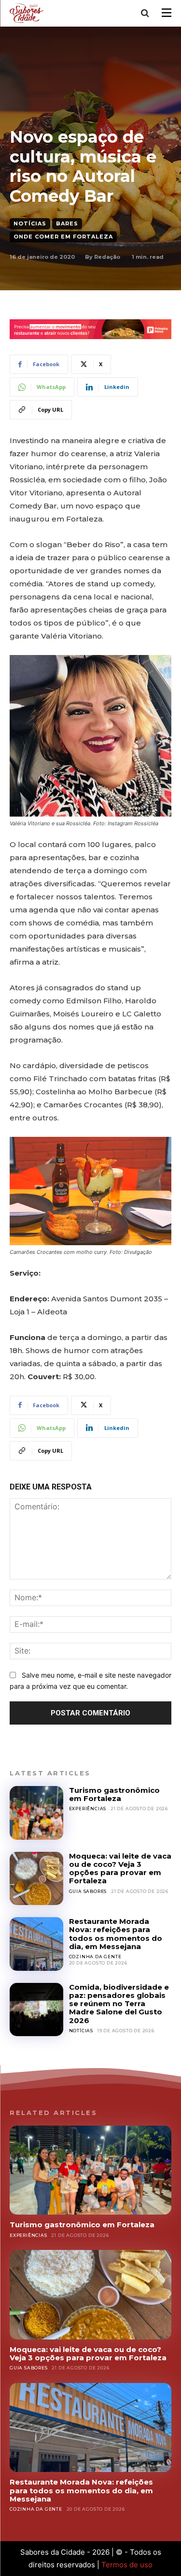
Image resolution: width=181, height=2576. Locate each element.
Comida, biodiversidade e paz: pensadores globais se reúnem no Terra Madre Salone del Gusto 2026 (119, 2004)
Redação (107, 257)
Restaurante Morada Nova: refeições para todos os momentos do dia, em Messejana (116, 1934)
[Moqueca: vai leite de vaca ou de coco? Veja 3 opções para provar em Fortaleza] (36, 1879)
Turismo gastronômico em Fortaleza (114, 1794)
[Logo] (28, 13)
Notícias (30, 223)
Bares (67, 223)
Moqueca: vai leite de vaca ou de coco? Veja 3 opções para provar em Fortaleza (120, 1869)
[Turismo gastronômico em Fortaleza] (36, 1813)
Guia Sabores (88, 1891)
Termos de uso (127, 2565)
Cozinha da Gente (95, 1957)
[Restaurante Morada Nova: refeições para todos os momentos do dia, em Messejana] (36, 1944)
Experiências (88, 1809)
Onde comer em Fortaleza (63, 237)
